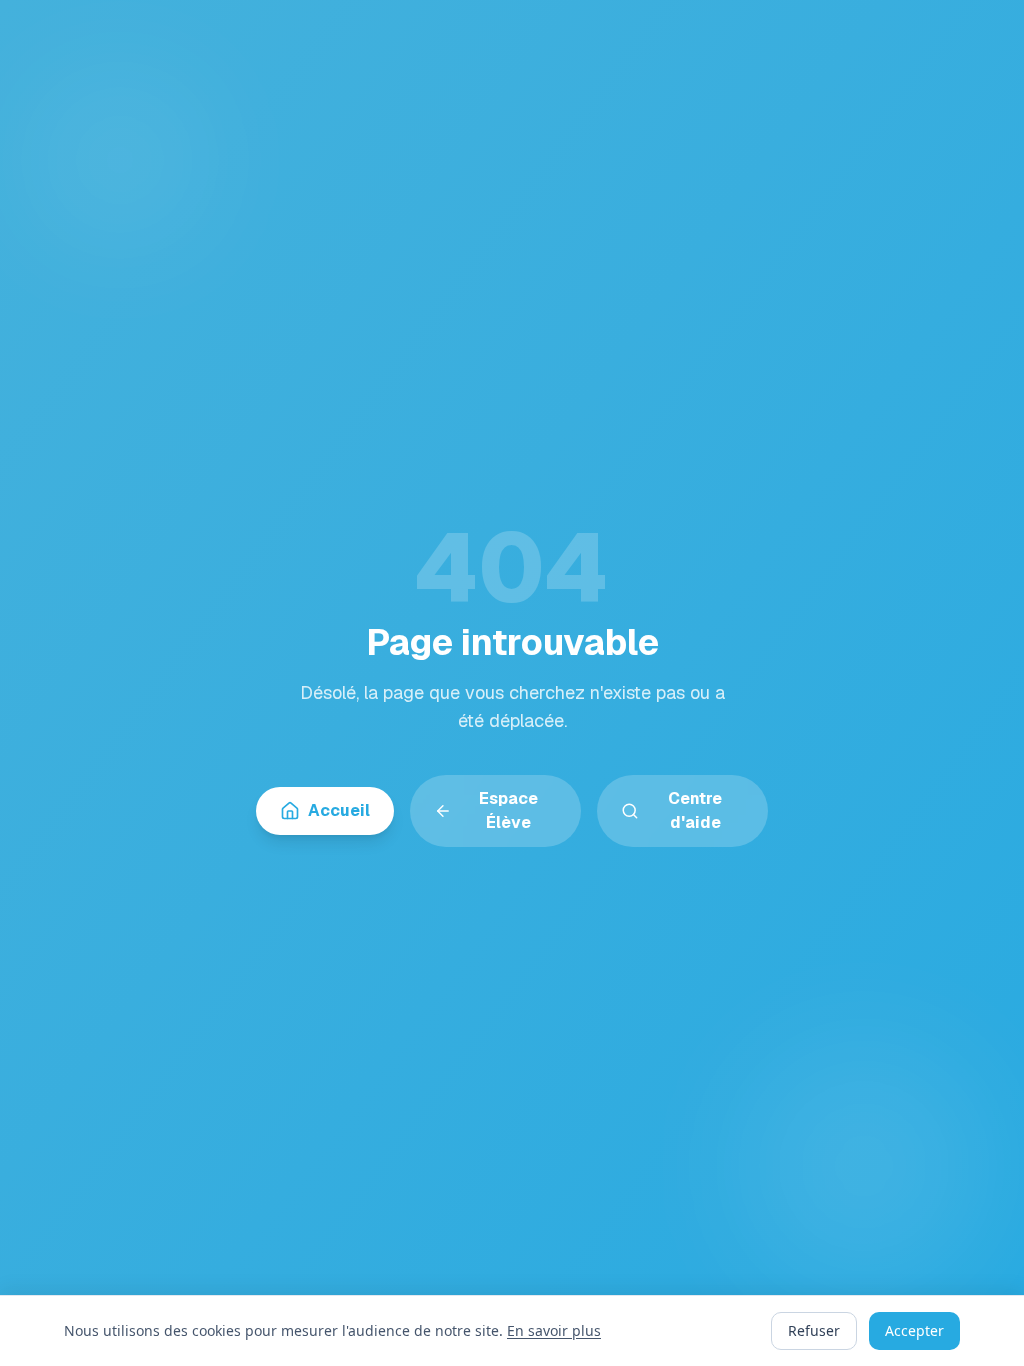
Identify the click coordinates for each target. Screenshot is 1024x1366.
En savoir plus (554, 1330)
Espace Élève (508, 810)
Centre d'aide (695, 810)
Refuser (814, 1330)
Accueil (339, 810)
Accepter (914, 1330)
